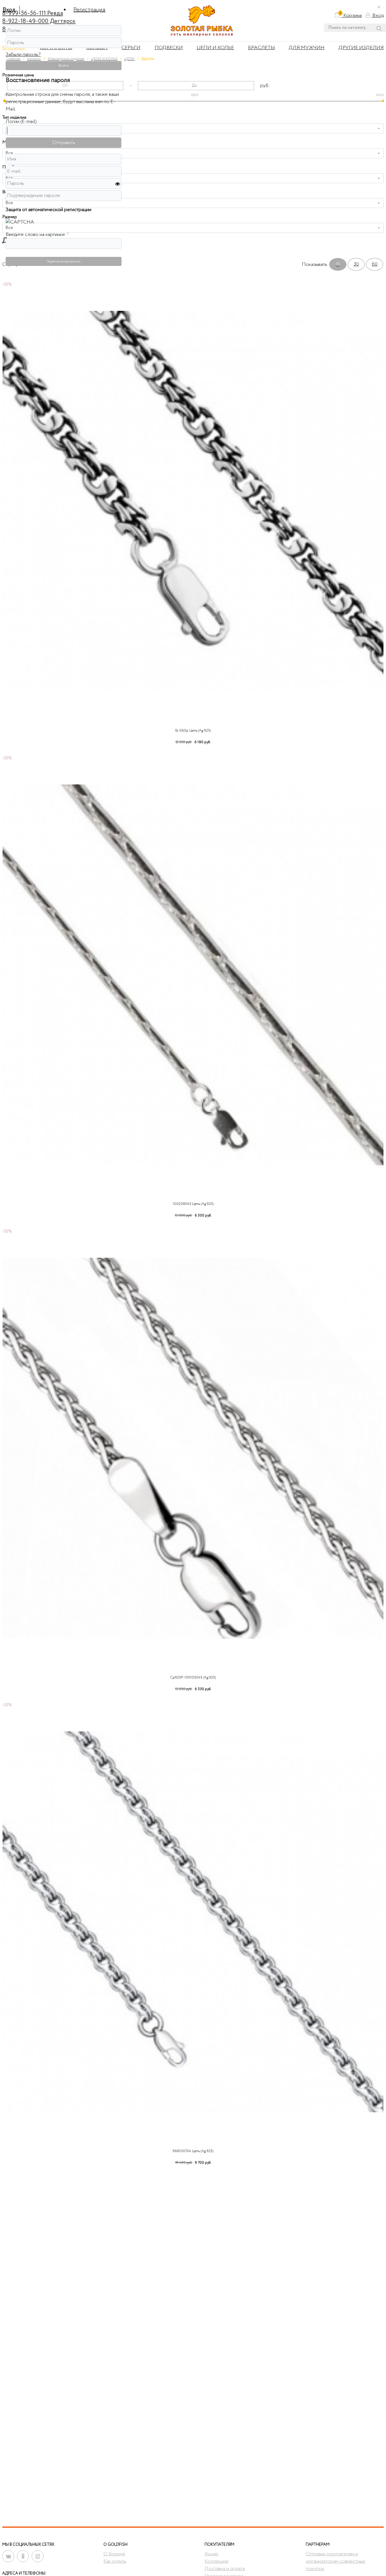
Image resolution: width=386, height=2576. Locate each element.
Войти (64, 66)
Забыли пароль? (23, 55)
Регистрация (89, 10)
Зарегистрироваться (64, 261)
